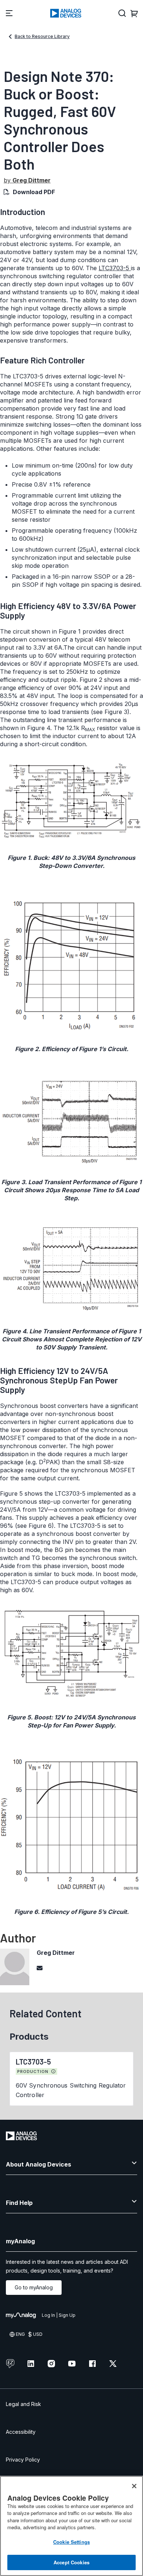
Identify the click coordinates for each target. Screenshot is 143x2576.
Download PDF (34, 192)
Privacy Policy (23, 2460)
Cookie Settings (71, 2542)
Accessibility (21, 2432)
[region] (71, 2526)
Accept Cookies (71, 2562)
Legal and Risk (23, 2404)
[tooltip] (54, 2071)
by (27, 180)
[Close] (134, 2486)
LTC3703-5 (115, 268)
